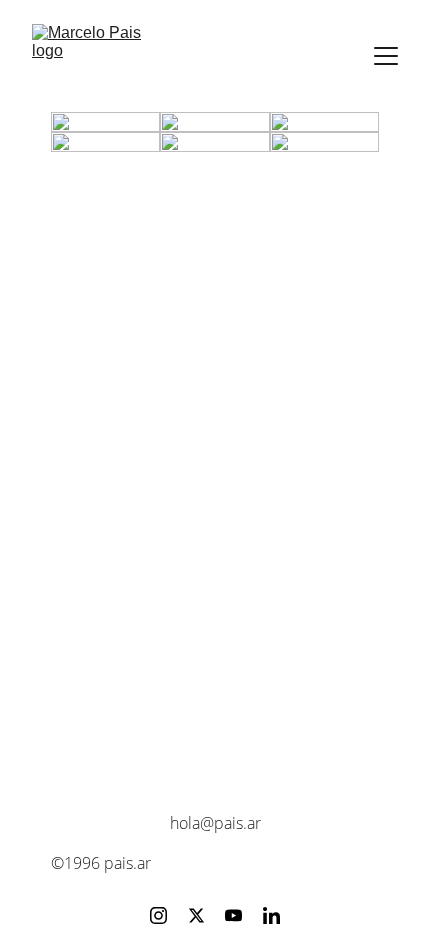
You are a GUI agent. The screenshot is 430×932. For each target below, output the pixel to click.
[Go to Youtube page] (233, 915)
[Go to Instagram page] (158, 915)
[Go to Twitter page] (196, 915)
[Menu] (386, 56)
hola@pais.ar (215, 823)
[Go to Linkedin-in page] (271, 915)
